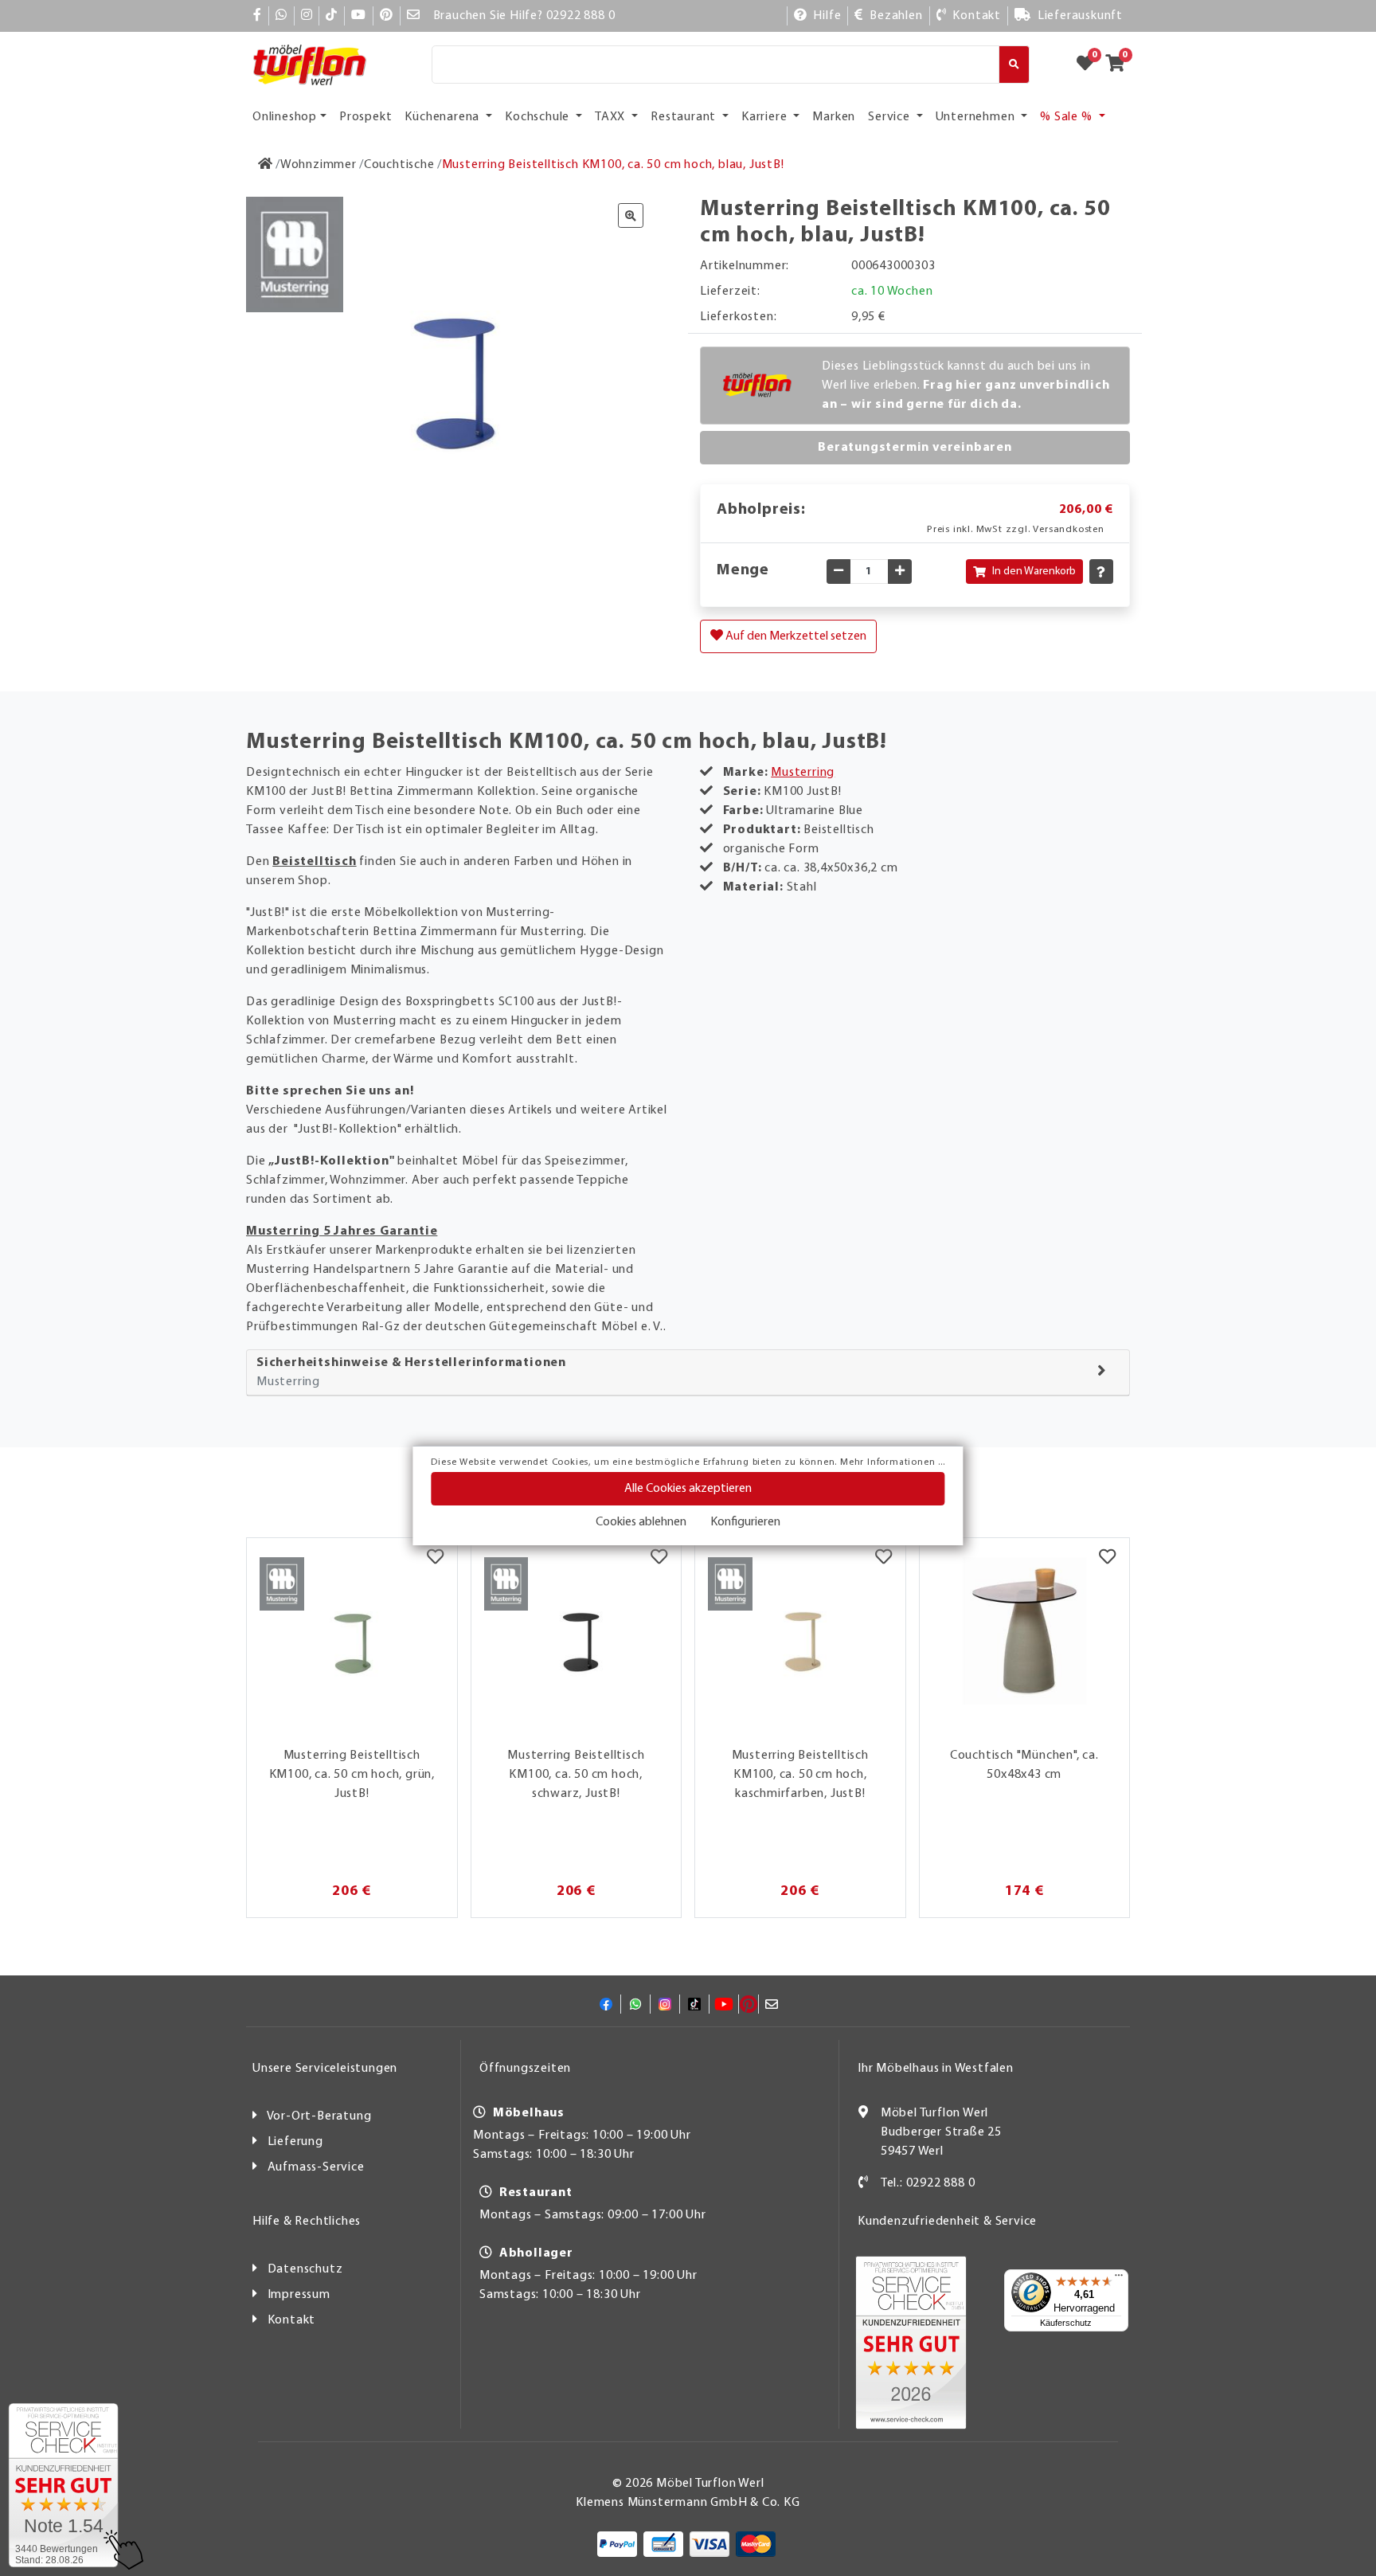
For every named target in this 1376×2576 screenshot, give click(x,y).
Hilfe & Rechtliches (307, 2222)
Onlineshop (285, 117)
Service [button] (890, 117)
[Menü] (1119, 2279)
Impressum (299, 2295)
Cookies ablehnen (641, 1522)
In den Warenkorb (1034, 572)
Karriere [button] (766, 117)
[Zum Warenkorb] (1120, 65)
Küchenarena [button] (444, 117)
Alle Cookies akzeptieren (688, 1489)
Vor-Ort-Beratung (319, 2116)
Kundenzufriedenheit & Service (947, 2222)
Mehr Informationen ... (893, 1462)
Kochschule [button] (539, 117)
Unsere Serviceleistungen (325, 2069)
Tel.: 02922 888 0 (928, 2183)
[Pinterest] (387, 16)
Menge (743, 570)
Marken (834, 117)
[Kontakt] (864, 2183)
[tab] (688, 1373)
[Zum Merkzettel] (1090, 65)
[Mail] (414, 16)
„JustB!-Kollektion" (331, 1161)
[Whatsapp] (281, 16)
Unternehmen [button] (977, 117)
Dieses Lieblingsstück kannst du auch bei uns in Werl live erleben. (966, 386)
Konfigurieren (745, 1522)
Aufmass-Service (316, 2167)
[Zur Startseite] (266, 165)
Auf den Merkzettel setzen (795, 636)
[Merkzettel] (435, 1558)
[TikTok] (332, 16)
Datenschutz (305, 2269)
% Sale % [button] (1067, 117)
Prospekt (365, 117)
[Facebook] (258, 16)
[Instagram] (307, 16)
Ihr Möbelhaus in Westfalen (936, 2069)
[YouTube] (359, 16)
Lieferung (295, 2142)
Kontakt (292, 2320)
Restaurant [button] (685, 117)
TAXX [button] (612, 117)
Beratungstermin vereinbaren (915, 448)
